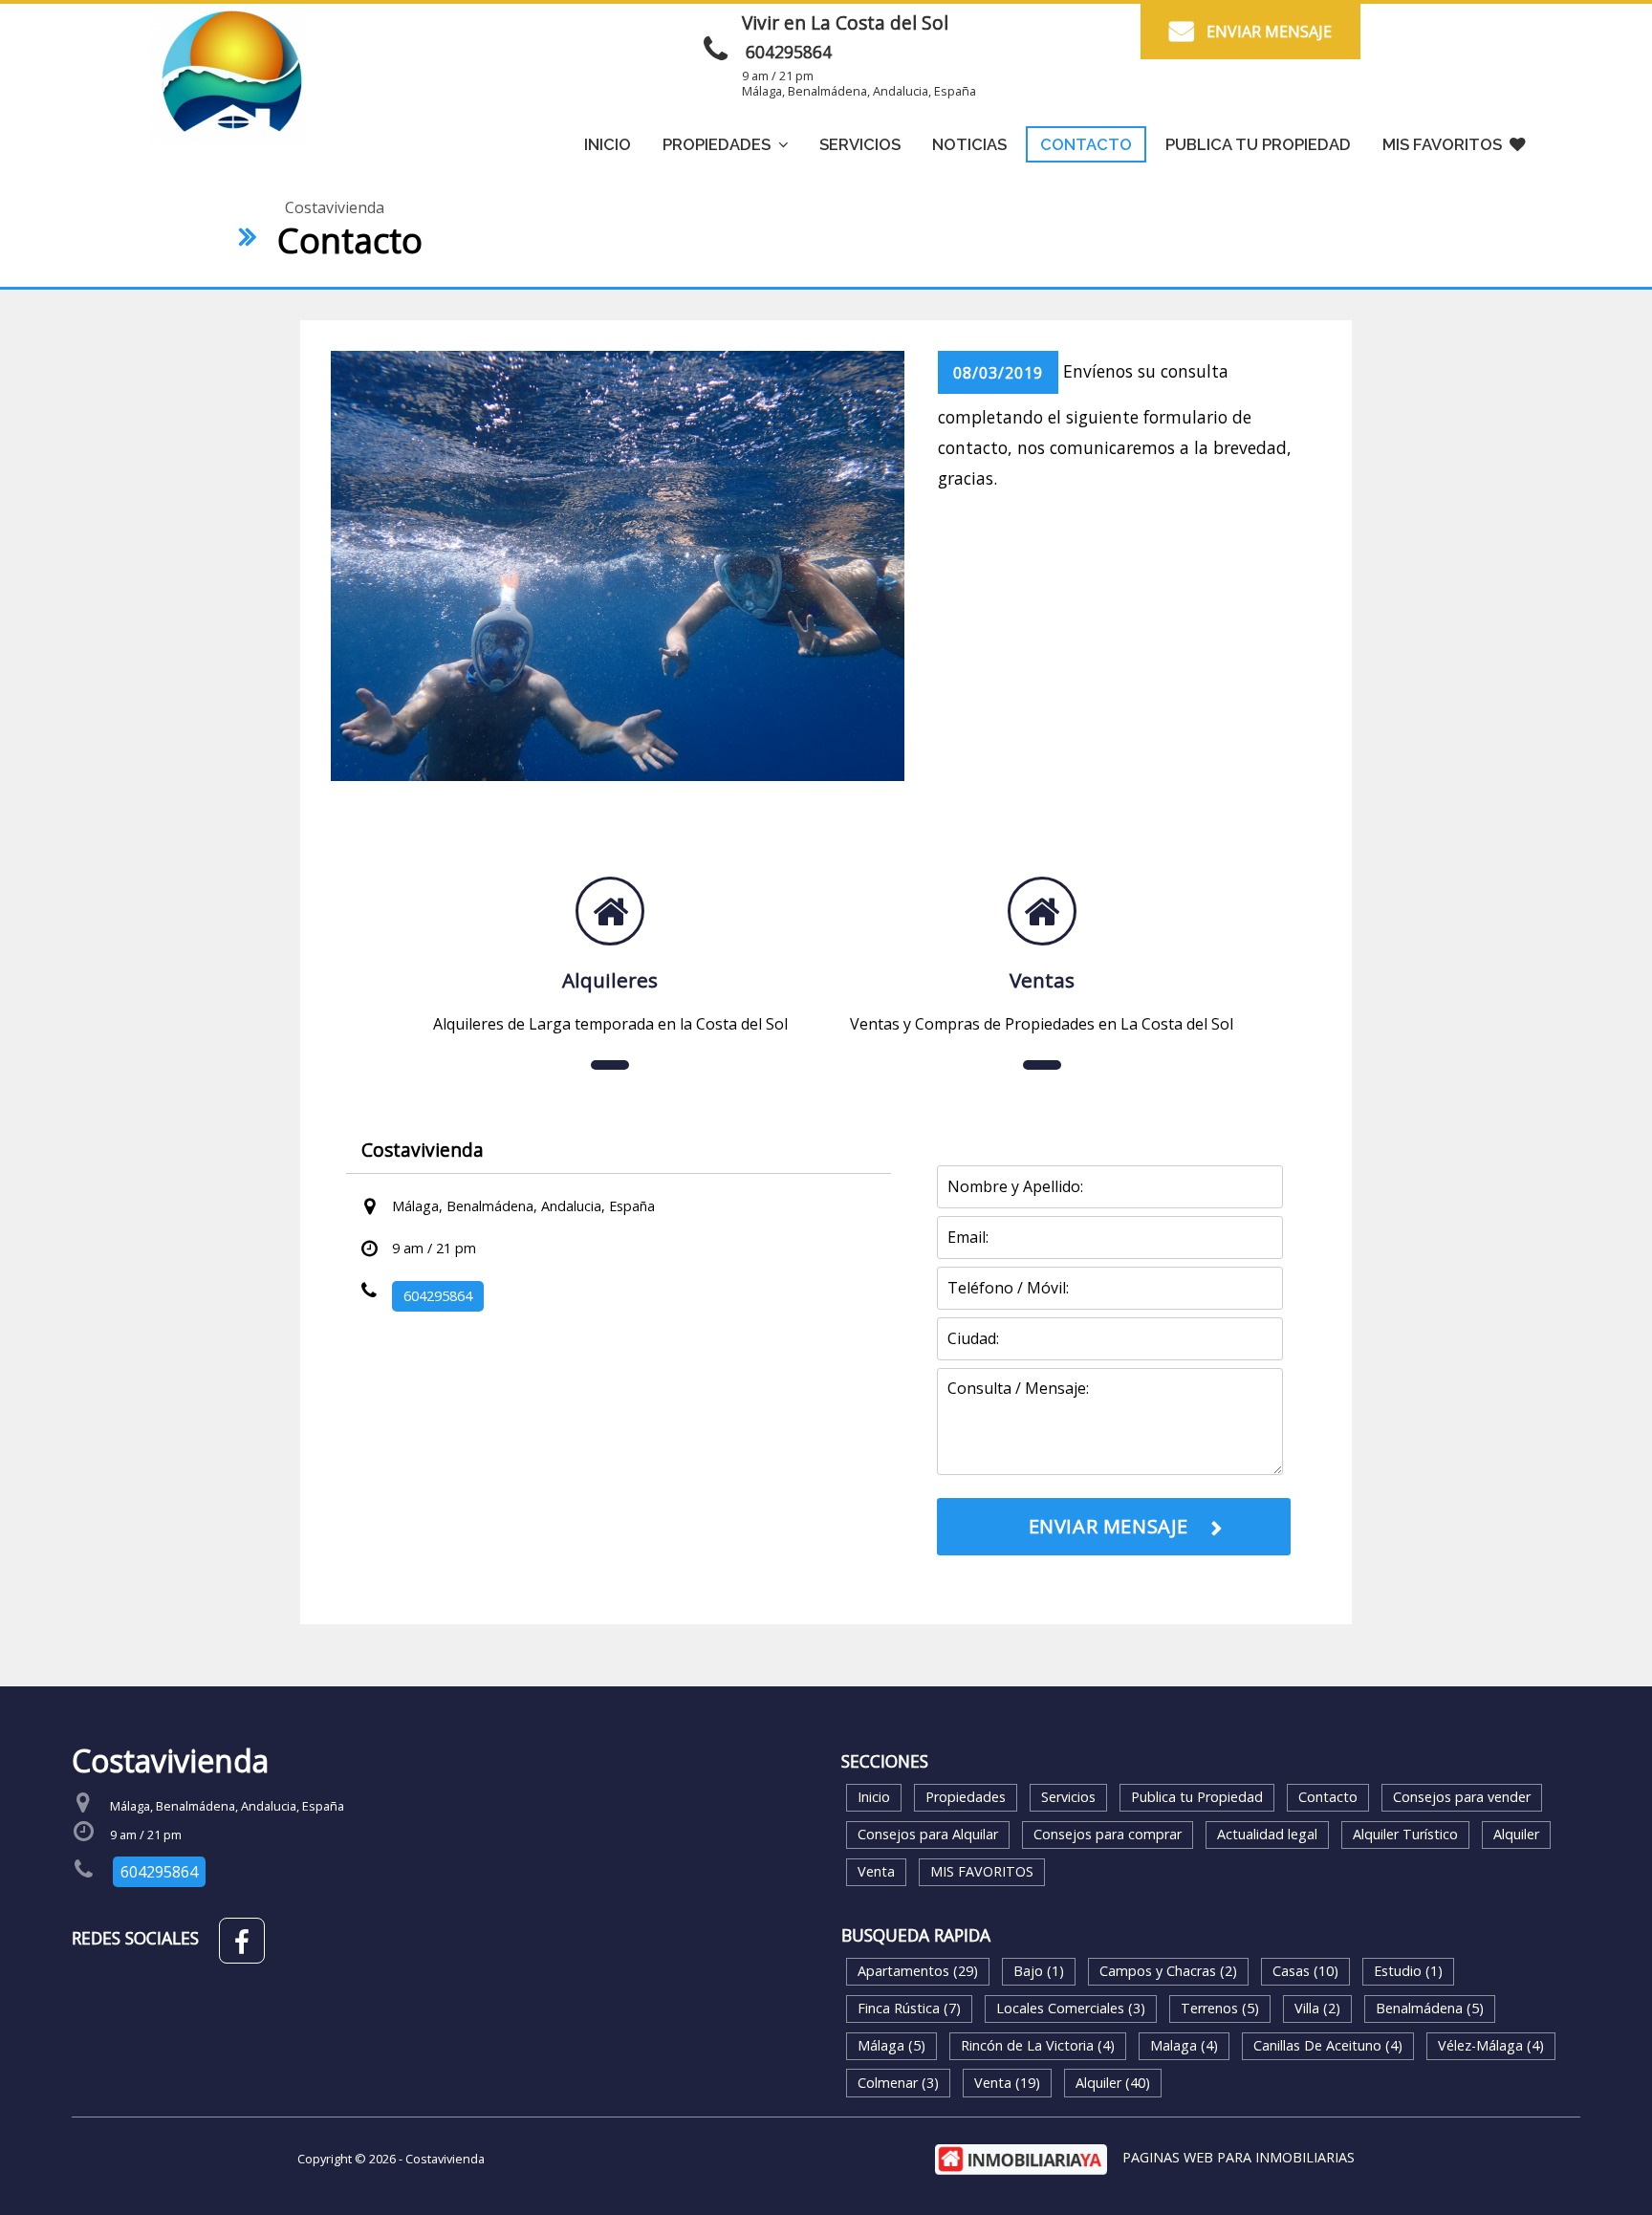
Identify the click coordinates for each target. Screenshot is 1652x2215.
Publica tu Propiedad (1258, 144)
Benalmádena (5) (1430, 2008)
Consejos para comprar (1108, 1834)
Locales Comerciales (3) (1071, 2008)
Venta (876, 1871)
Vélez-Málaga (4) (1491, 2045)
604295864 (789, 52)
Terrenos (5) (1220, 2008)
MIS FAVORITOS (1442, 144)
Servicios (860, 144)
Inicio (608, 144)
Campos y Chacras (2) (1168, 1971)
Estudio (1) (1408, 1971)
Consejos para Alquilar (928, 1834)
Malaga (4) (1184, 2045)
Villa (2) (1317, 2008)
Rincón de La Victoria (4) (1038, 2045)
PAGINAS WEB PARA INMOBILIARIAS (1239, 2157)
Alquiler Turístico (1405, 1834)
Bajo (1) (1039, 1971)
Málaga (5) (891, 2045)
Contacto (1086, 144)
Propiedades (966, 1797)
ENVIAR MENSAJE (1269, 32)
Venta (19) (1007, 2083)
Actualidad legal (1267, 1834)
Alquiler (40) (1113, 2083)
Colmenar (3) (898, 2083)
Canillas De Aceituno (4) (1328, 2045)
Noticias (969, 144)
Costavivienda (335, 207)
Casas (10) (1305, 1971)
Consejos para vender (1462, 1797)
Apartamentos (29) (918, 1971)
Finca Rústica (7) (909, 2008)
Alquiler (1516, 1834)
